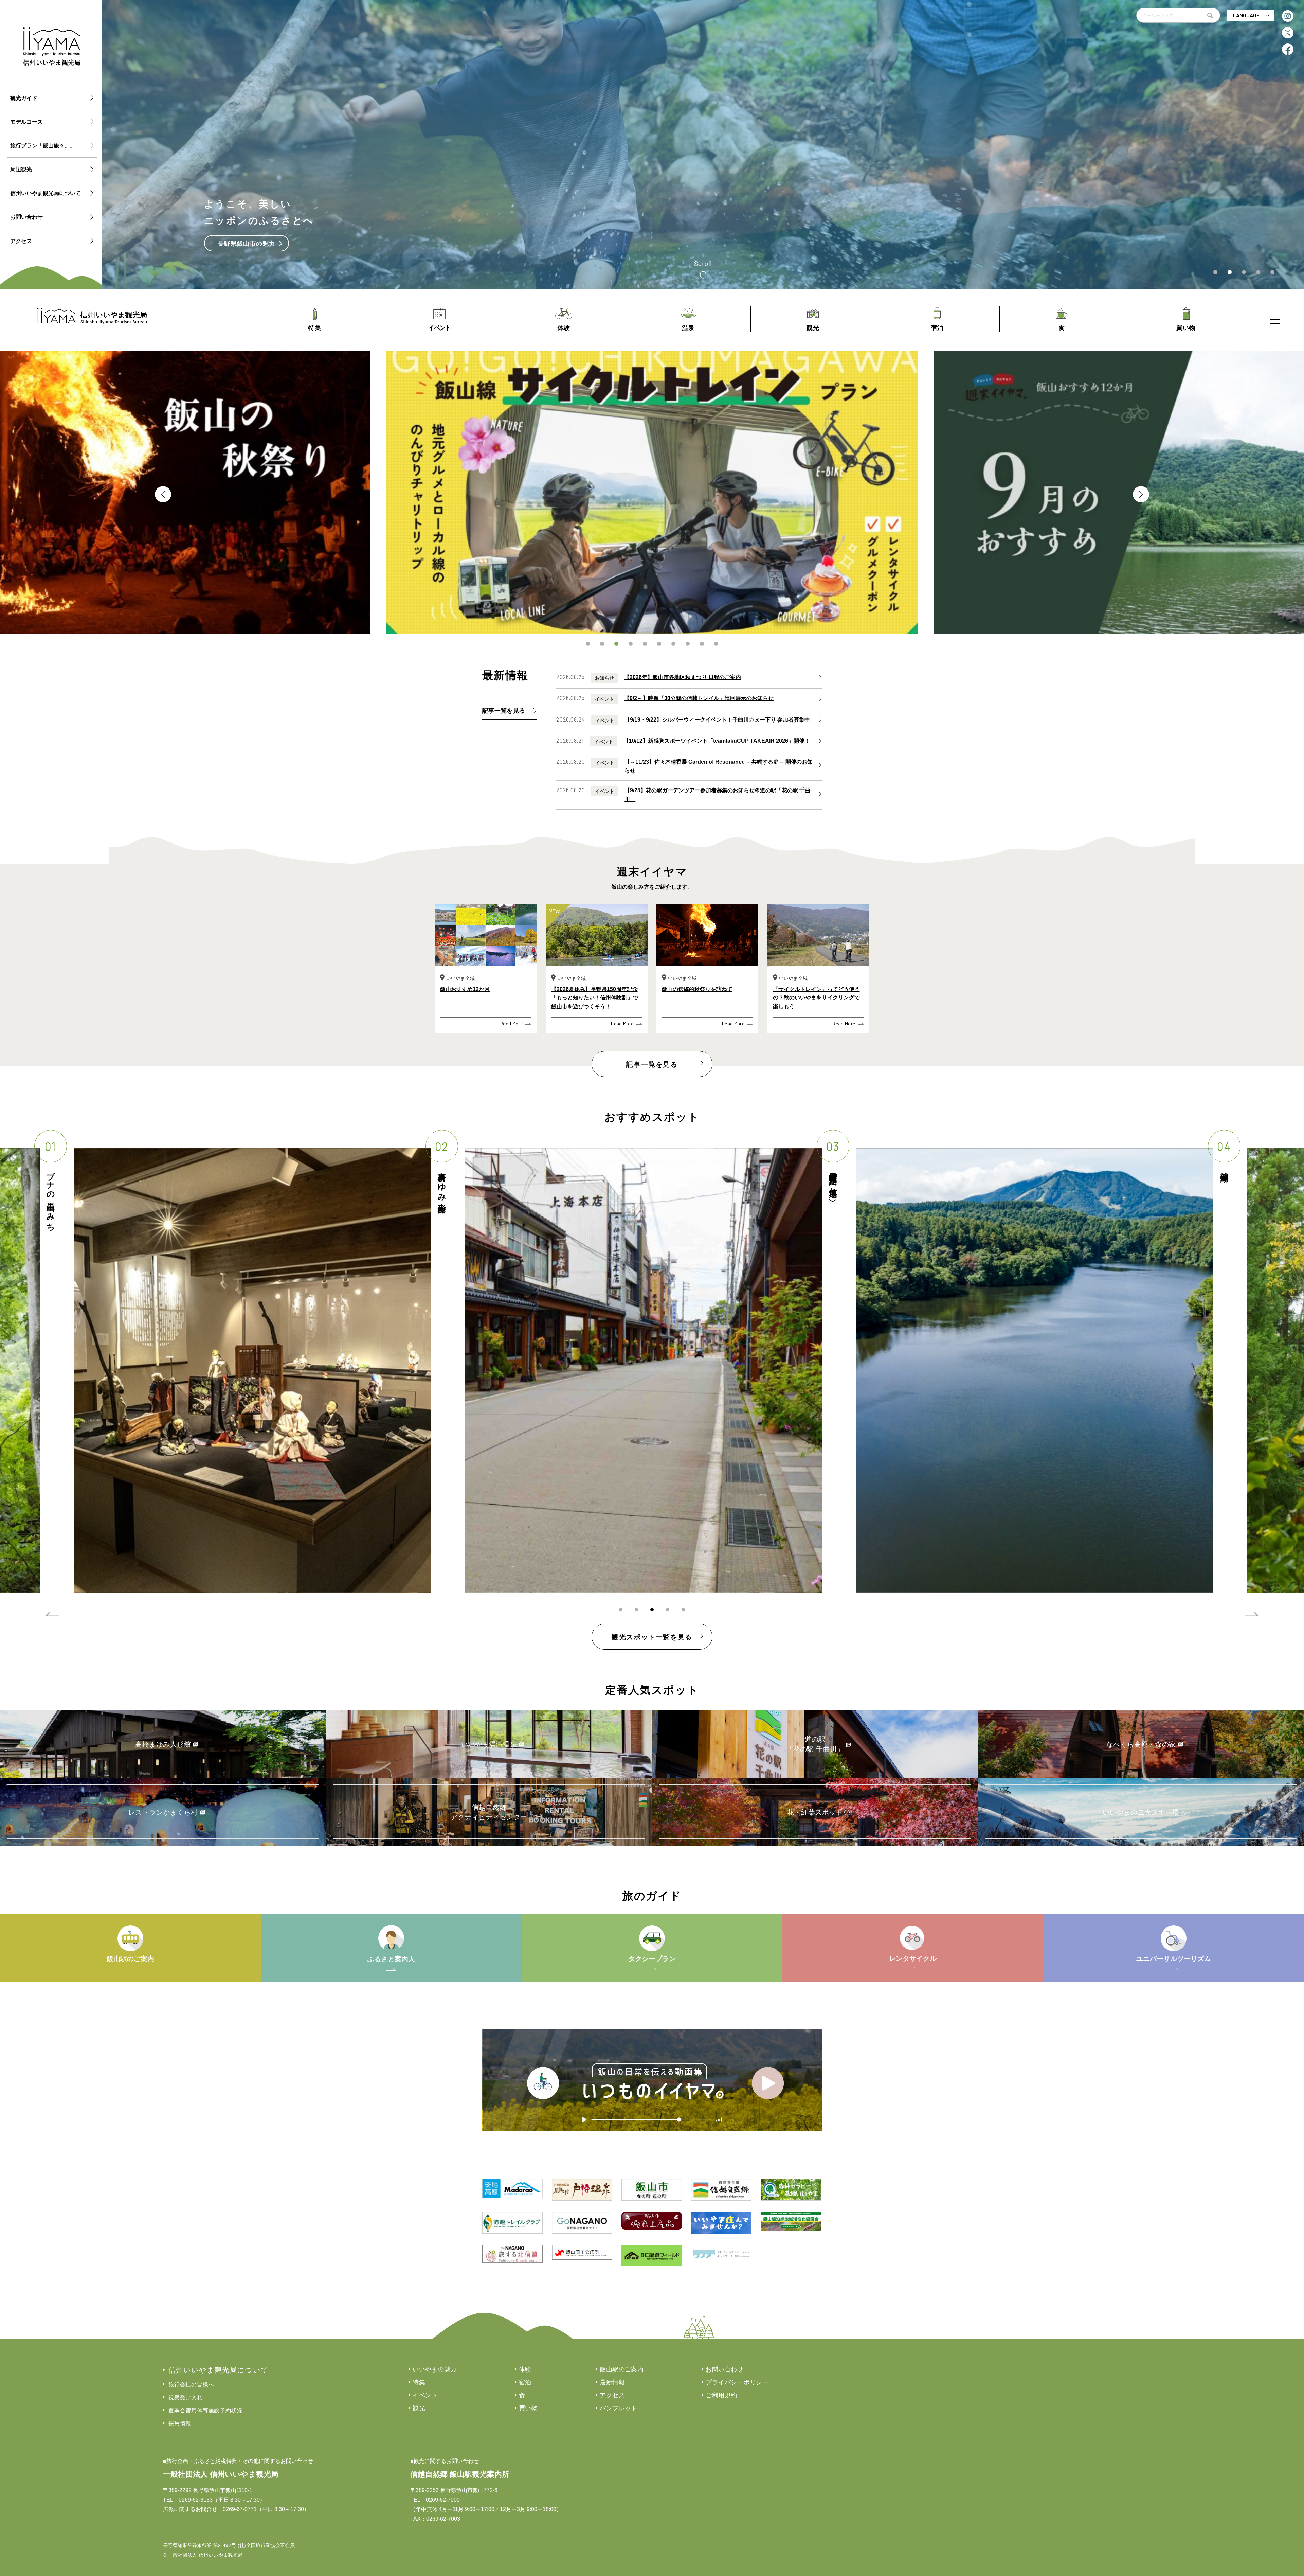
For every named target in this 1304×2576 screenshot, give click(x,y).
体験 (525, 2369)
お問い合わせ (26, 217)
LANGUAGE (1246, 15)
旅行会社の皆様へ (191, 2385)
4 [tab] (631, 644)
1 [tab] (588, 644)
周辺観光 (21, 169)
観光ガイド (24, 98)
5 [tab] (645, 644)
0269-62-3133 (196, 2500)
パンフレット (619, 2408)
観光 (419, 2408)
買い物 (528, 2408)
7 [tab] (673, 644)
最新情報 (612, 2382)
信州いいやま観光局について (46, 193)
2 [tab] (602, 644)
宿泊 (525, 2382)
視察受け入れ (186, 2397)
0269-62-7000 (443, 2500)
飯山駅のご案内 (622, 2369)
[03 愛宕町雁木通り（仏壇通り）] (252, 1370)
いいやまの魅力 (434, 2369)
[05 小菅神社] (1035, 1370)
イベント (425, 2395)
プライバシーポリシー (737, 2382)
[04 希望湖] (644, 1370)
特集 (419, 2382)
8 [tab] (688, 644)
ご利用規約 (721, 2395)
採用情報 (180, 2423)
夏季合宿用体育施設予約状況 (205, 2410)
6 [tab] (659, 644)
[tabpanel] (652, 492)
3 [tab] (616, 644)
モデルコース (26, 122)
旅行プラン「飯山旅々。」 (43, 146)
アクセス (21, 241)
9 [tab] (702, 644)
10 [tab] (716, 644)
